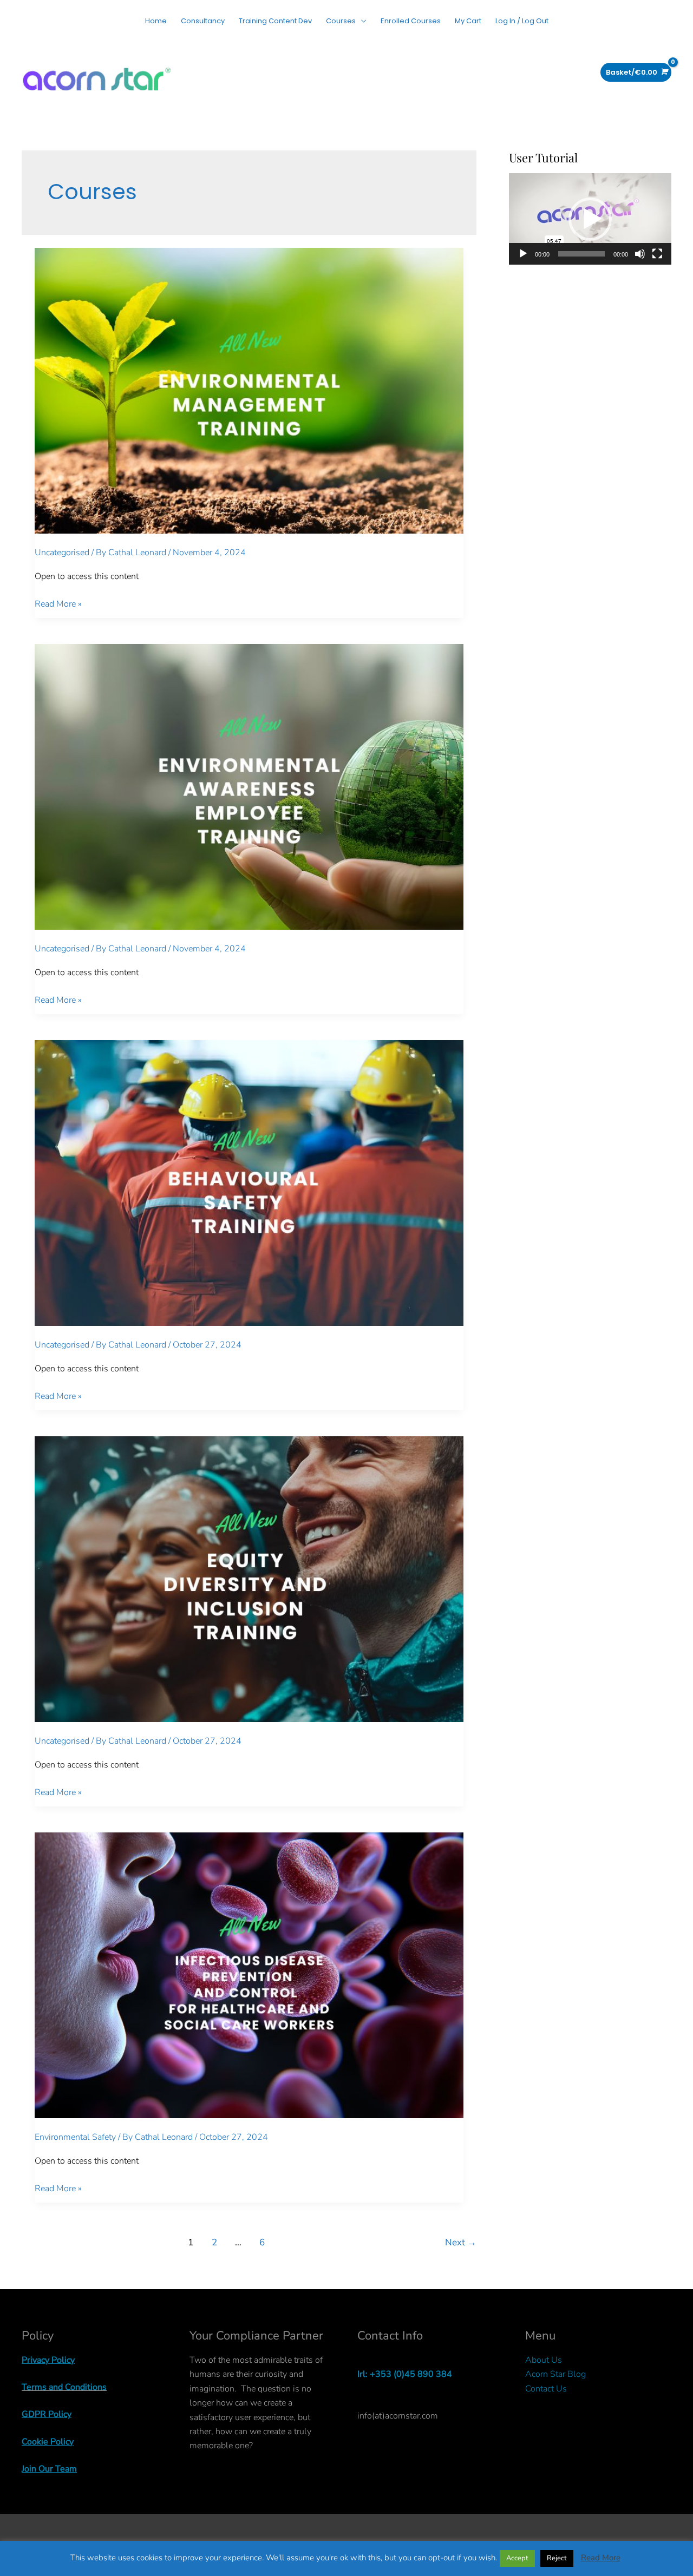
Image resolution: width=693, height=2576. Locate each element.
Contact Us (546, 2389)
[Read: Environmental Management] (249, 390)
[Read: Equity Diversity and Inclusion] (249, 1579)
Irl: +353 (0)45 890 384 (405, 2374)
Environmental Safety (75, 2137)
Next (461, 2242)
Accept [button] (517, 2558)
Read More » (58, 604)
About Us (544, 2360)
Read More (601, 2558)
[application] (590, 219)
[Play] (523, 254)
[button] (590, 219)
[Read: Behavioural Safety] (249, 1182)
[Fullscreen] (657, 254)
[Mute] (640, 254)
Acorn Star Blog (555, 2374)
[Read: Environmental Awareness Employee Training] (249, 786)
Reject (557, 2558)
